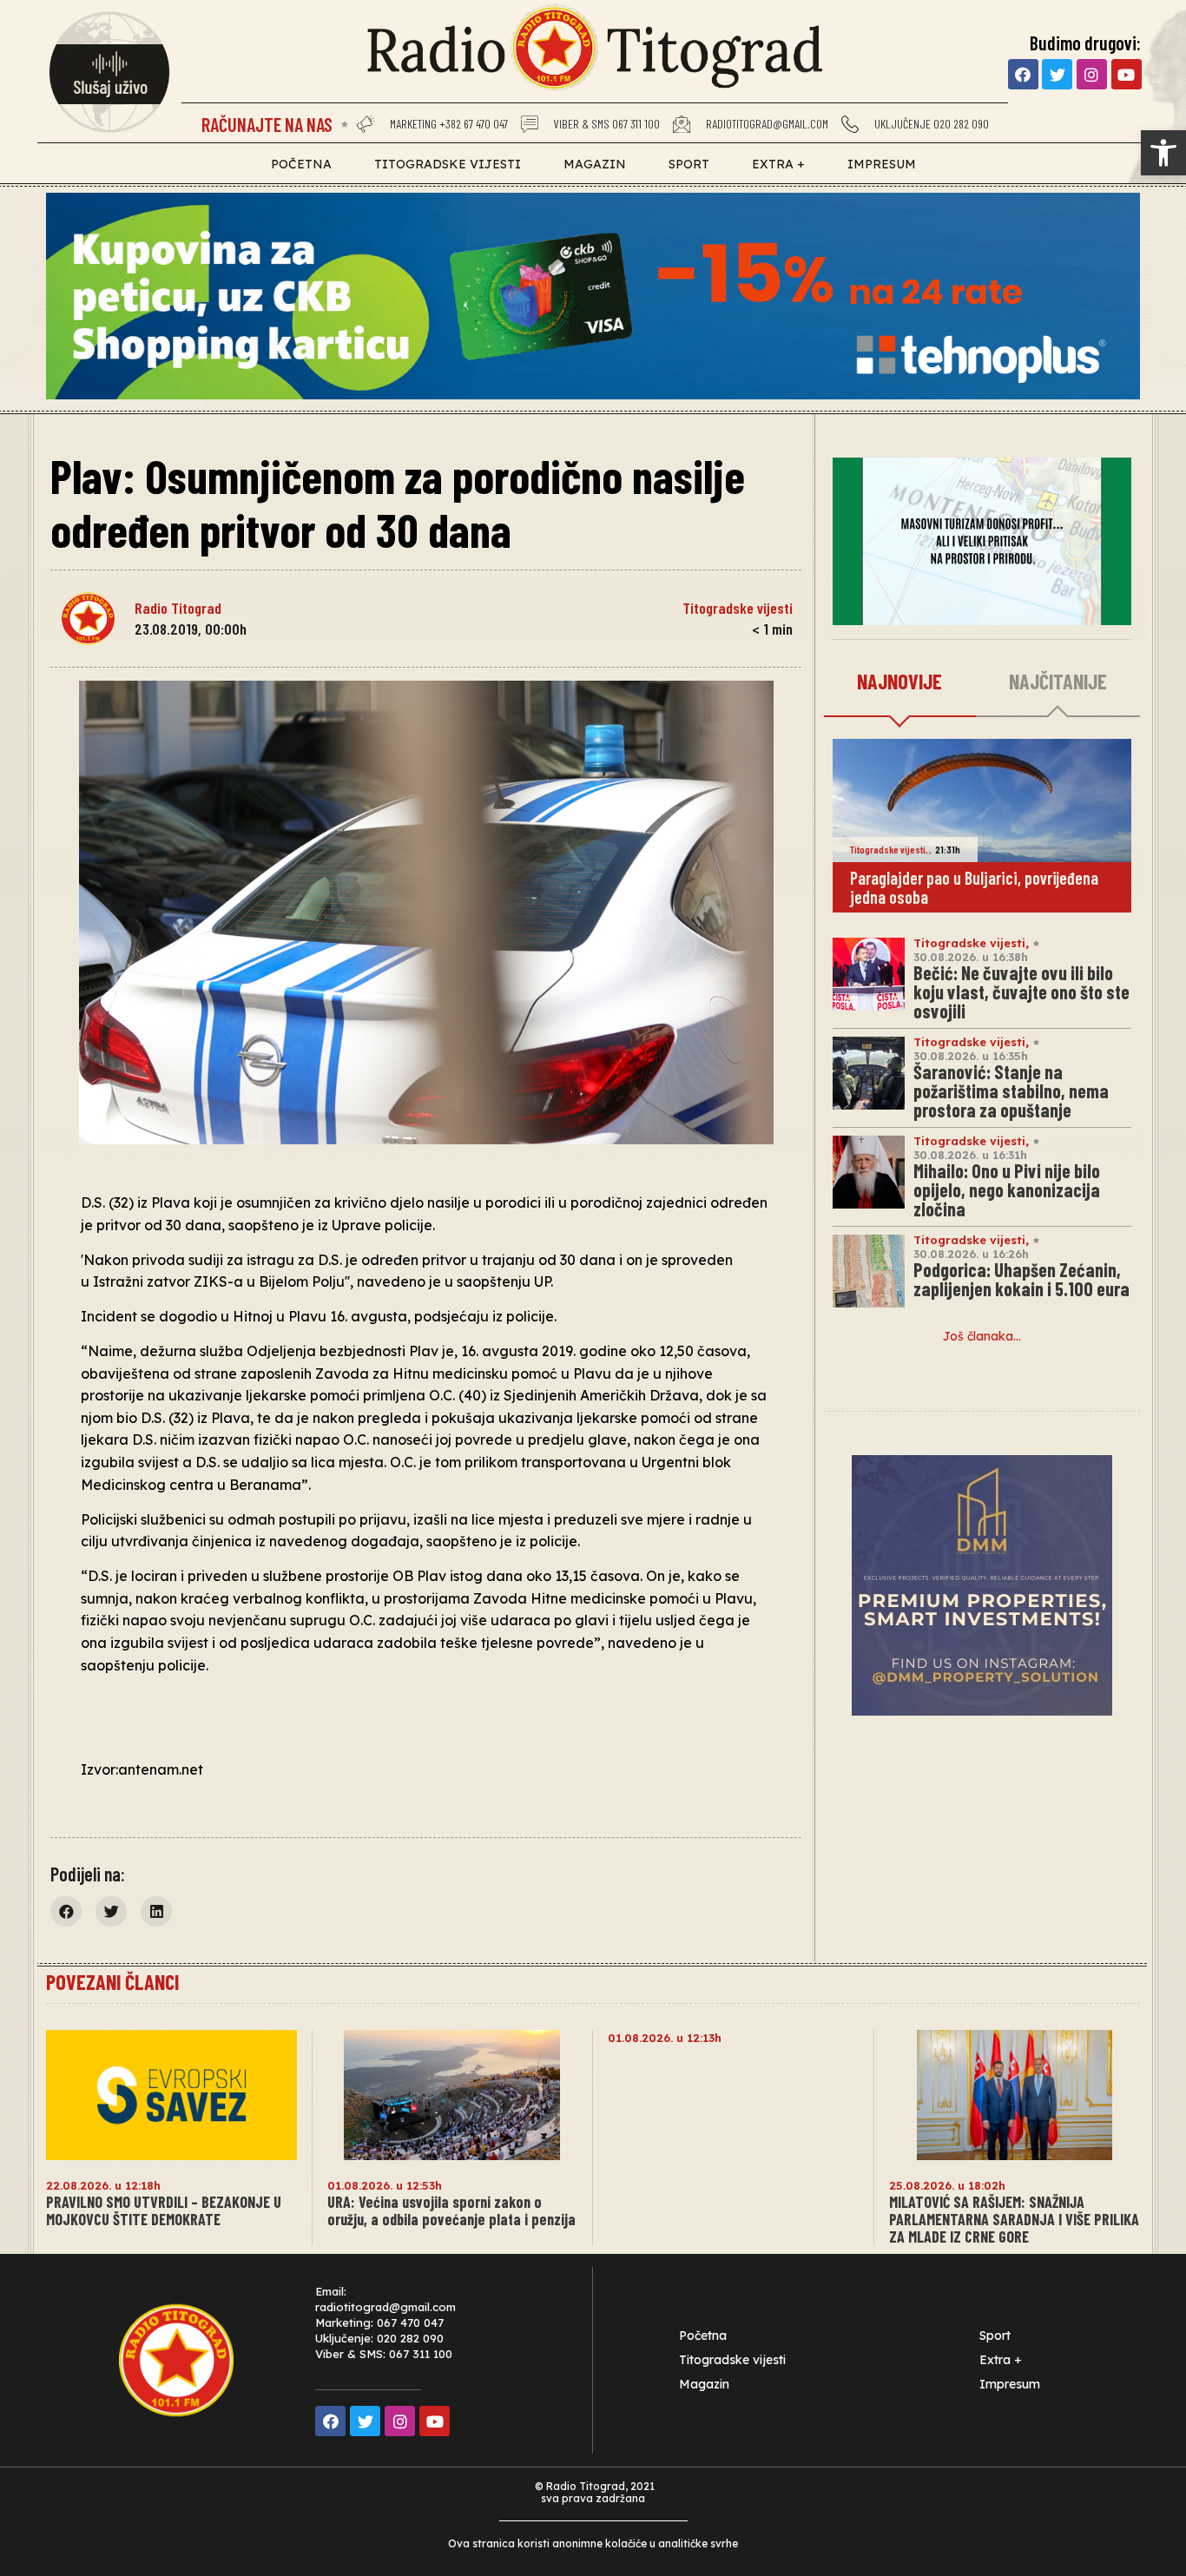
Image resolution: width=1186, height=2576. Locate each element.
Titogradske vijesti (448, 164)
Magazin (595, 164)
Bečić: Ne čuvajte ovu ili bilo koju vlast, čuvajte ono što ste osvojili (1021, 992)
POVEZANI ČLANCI (112, 1982)
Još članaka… (982, 1336)
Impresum (882, 164)
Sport (689, 164)
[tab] (900, 682)
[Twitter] (1057, 74)
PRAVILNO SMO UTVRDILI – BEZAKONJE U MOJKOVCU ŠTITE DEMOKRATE (164, 2210)
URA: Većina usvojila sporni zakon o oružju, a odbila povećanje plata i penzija (451, 2210)
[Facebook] (1023, 74)
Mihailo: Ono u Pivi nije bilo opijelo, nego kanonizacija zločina (1007, 1189)
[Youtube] (1127, 74)
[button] (1163, 153)
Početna (301, 164)
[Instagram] (1092, 74)
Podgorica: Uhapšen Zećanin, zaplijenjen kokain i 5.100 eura (1021, 1279)
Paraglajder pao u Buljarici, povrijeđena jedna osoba (974, 887)
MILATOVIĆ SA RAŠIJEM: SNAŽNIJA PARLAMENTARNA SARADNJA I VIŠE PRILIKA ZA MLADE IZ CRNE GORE (1014, 2219)
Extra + (778, 164)
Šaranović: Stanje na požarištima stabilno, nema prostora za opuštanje (1011, 1090)
